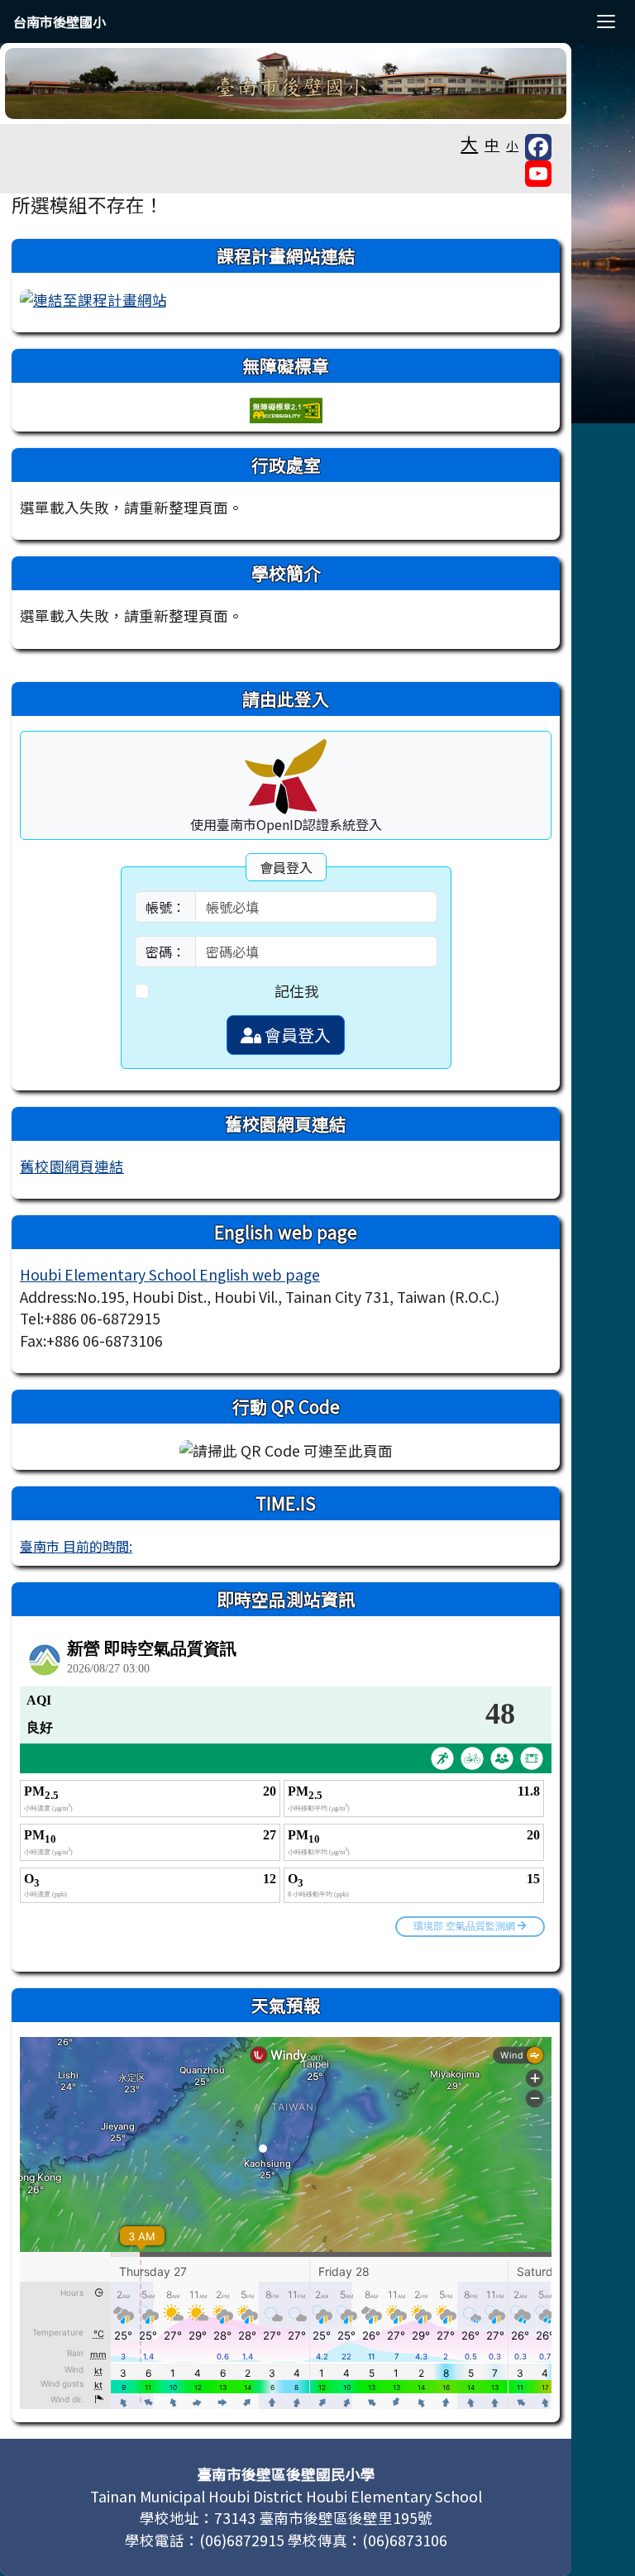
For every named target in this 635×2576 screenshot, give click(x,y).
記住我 (297, 991)
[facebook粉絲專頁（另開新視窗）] (538, 147)
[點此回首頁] (286, 83)
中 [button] (492, 144)
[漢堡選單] (606, 21)
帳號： (165, 907)
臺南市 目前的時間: (76, 1546)
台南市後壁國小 (60, 21)
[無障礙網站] (286, 408)
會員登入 (296, 1035)
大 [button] (469, 143)
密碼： (165, 952)
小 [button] (512, 145)
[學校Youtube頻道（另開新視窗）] (538, 174)
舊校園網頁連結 (72, 1166)
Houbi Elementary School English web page (170, 1274)
